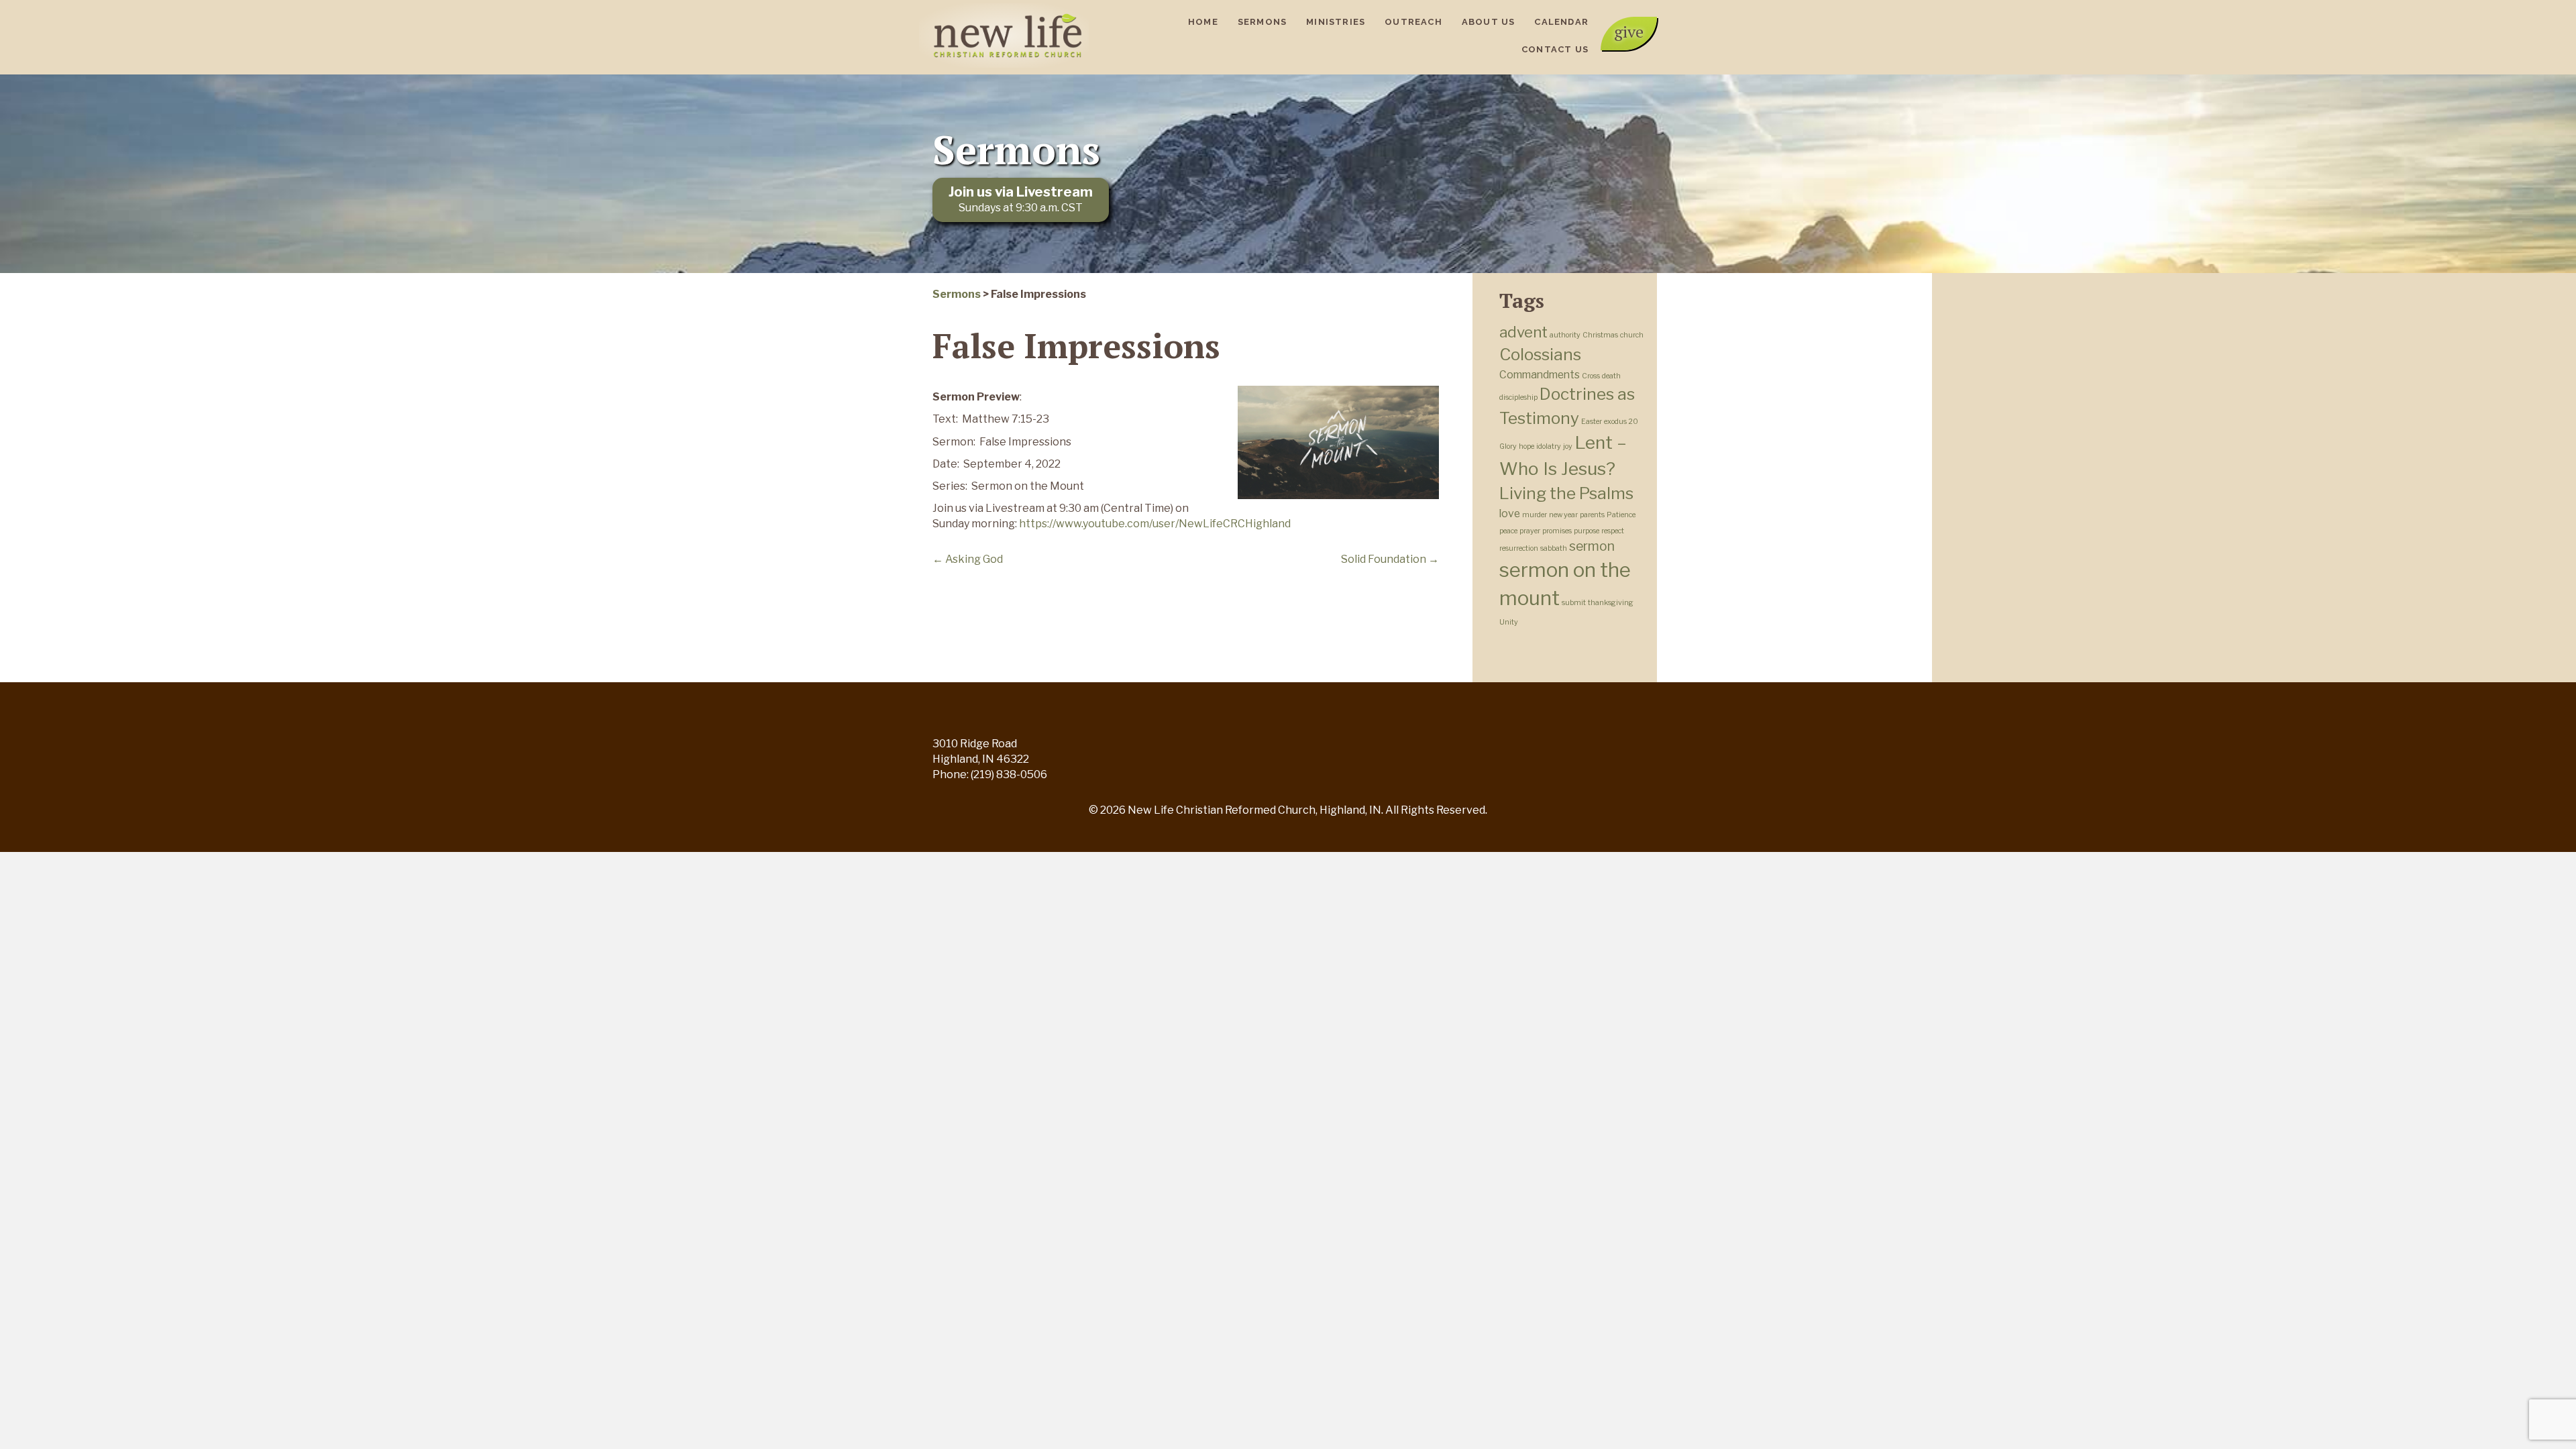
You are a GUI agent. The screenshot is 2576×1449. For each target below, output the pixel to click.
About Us (1489, 22)
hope (1526, 446)
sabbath (1554, 548)
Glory (1508, 446)
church (1632, 335)
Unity (1509, 622)
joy (1568, 446)
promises (1557, 531)
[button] (1629, 34)
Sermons (1262, 22)
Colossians (1540, 354)
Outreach (1413, 22)
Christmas (1600, 335)
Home (1203, 22)
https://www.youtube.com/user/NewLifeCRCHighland (1155, 524)
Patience (1621, 515)
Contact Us (1555, 49)
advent (1523, 332)
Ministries (1336, 22)
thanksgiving (1611, 603)
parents (1592, 515)
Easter (1592, 422)
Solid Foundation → (1390, 559)
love (1510, 514)
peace (1508, 531)
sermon (1592, 546)
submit (1574, 603)
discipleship (1518, 397)
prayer (1530, 531)
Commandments (1540, 375)
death (1611, 376)
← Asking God (968, 559)
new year (1563, 515)
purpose (1587, 531)
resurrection (1519, 548)
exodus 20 (1621, 422)
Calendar (1561, 22)
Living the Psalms (1566, 493)
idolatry (1549, 446)
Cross (1591, 376)
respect (1613, 531)
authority (1565, 335)
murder (1535, 515)
